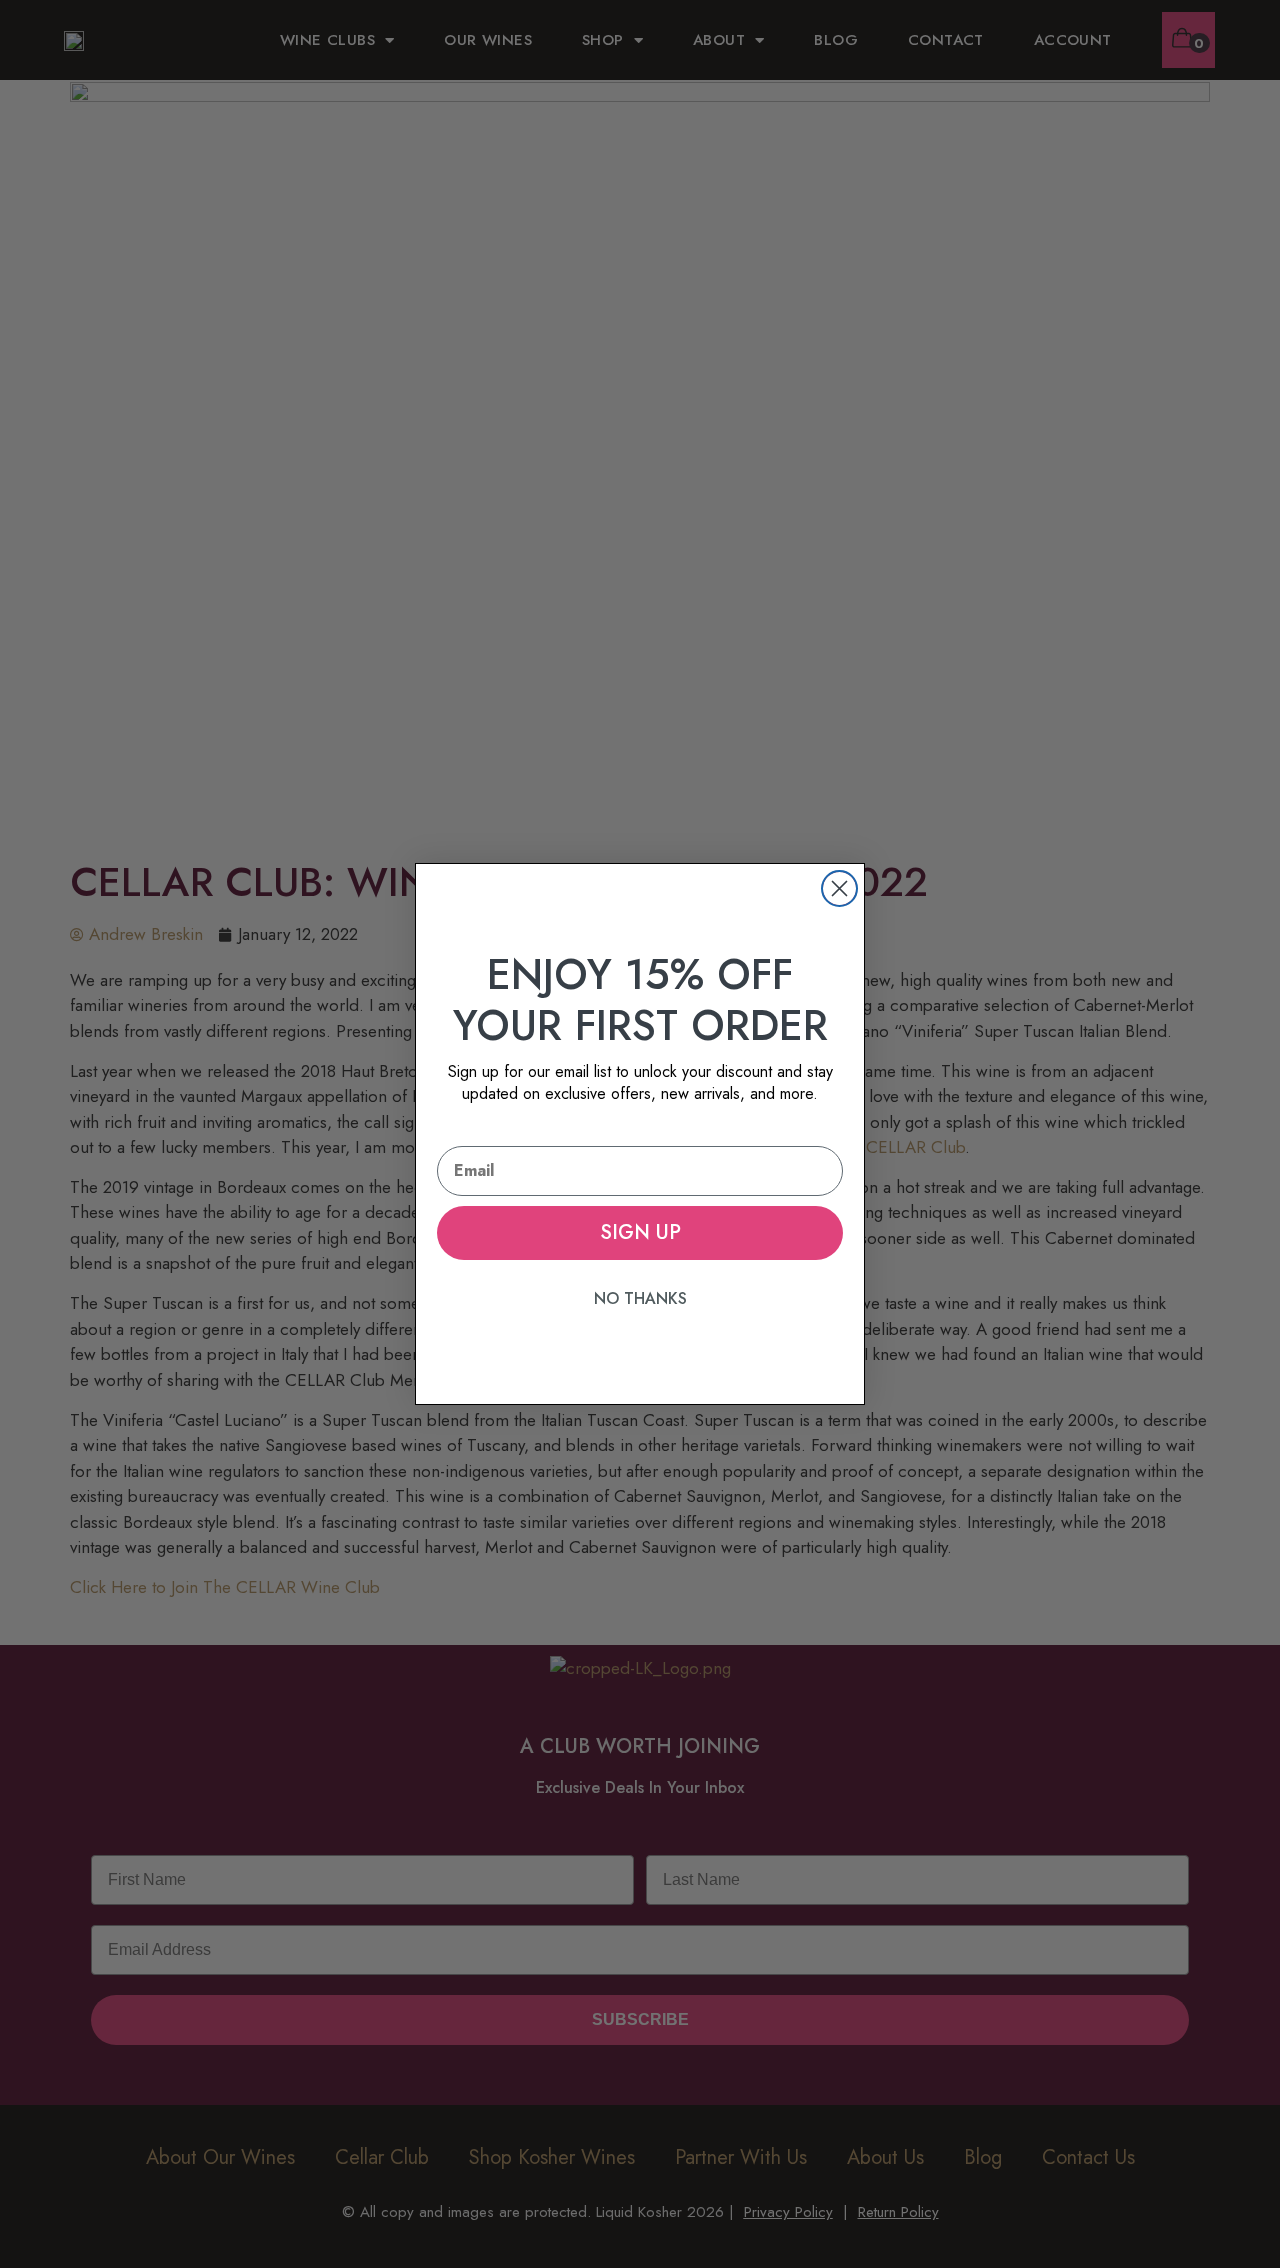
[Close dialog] (839, 888)
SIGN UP (640, 1232)
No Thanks (640, 1298)
